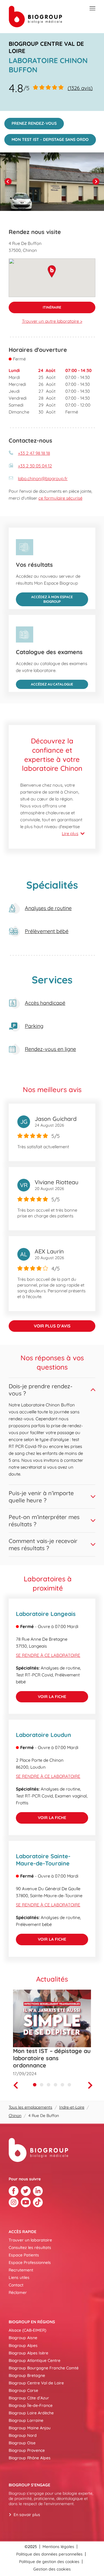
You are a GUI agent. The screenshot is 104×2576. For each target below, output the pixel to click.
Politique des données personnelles (49, 2554)
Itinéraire (35, 306)
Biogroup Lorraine (26, 2420)
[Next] (96, 182)
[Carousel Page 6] (69, 2085)
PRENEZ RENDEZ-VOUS (30, 122)
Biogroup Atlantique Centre (35, 2360)
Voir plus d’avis (52, 1326)
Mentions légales (58, 2547)
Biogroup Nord (23, 2435)
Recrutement (21, 2270)
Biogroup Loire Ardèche (31, 2413)
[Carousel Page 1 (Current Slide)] (35, 2085)
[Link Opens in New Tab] (14, 2191)
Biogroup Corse (23, 2390)
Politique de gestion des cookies (49, 2562)
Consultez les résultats (30, 2248)
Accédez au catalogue (44, 683)
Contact (16, 2285)
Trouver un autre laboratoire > (52, 321)
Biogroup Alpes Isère (28, 2353)
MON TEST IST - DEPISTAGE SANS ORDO (47, 138)
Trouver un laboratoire (30, 2240)
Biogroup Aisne (23, 2338)
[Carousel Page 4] (55, 2085)
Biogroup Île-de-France (31, 2405)
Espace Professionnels (30, 2263)
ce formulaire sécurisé (60, 498)
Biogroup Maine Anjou (30, 2428)
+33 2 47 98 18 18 (34, 453)
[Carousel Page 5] (62, 2085)
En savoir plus (27, 2515)
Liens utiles (19, 2277)
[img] (52, 182)
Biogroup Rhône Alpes (30, 2458)
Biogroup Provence (27, 2450)
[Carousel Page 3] (49, 2085)
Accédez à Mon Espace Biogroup (44, 598)
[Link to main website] (35, 17)
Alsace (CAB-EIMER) (27, 2330)
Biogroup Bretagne (27, 2375)
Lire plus (70, 833)
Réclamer (18, 2292)
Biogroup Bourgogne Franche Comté (44, 2368)
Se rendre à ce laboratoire (48, 1655)
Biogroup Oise (22, 2443)
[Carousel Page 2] (42, 2085)
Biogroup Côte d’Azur (29, 2398)
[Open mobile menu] (93, 9)
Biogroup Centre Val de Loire (36, 2383)
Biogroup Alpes (23, 2345)
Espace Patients (24, 2255)
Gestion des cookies (52, 2569)
